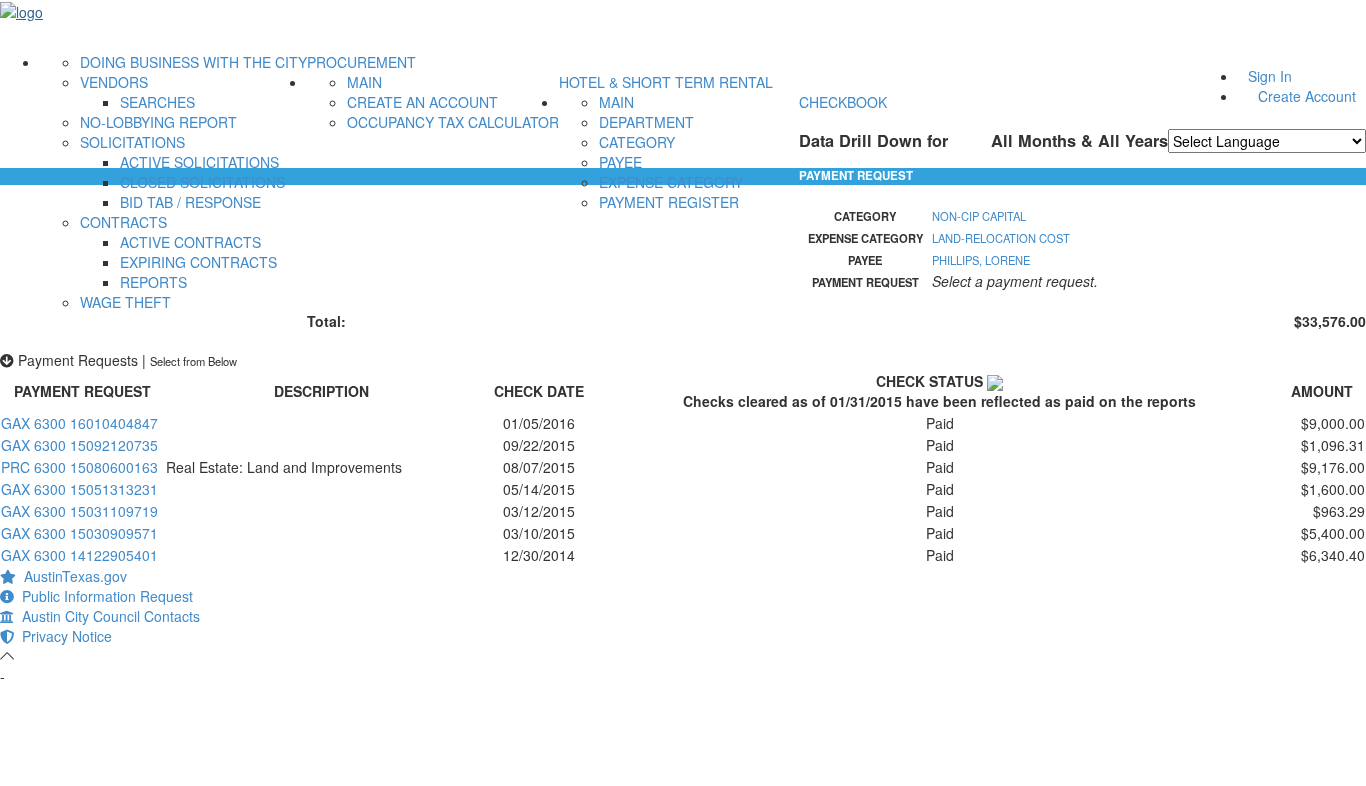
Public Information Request (103, 596)
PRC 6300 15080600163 (79, 467)
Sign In (1270, 76)
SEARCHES (157, 102)
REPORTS (153, 282)
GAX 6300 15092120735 (79, 445)
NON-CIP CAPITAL (979, 216)
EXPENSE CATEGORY (671, 182)
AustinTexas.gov (71, 576)
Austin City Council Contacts (107, 616)
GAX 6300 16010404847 (79, 423)
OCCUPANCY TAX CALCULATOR (453, 122)
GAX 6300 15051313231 (79, 489)
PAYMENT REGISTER (669, 202)
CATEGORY (637, 142)
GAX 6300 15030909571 (79, 533)
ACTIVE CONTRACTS (190, 242)
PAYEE (620, 162)
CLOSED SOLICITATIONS (202, 182)
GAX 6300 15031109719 (79, 511)
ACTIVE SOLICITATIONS (199, 162)
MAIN (364, 82)
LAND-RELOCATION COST (1001, 238)
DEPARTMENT (646, 122)
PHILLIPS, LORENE (981, 260)
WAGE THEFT (125, 302)
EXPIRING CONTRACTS (198, 262)
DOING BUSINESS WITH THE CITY (193, 62)
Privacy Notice (63, 636)
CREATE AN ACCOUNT (422, 102)
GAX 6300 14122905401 (79, 555)
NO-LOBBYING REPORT (158, 122)
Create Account (1307, 96)
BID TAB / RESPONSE (190, 202)
